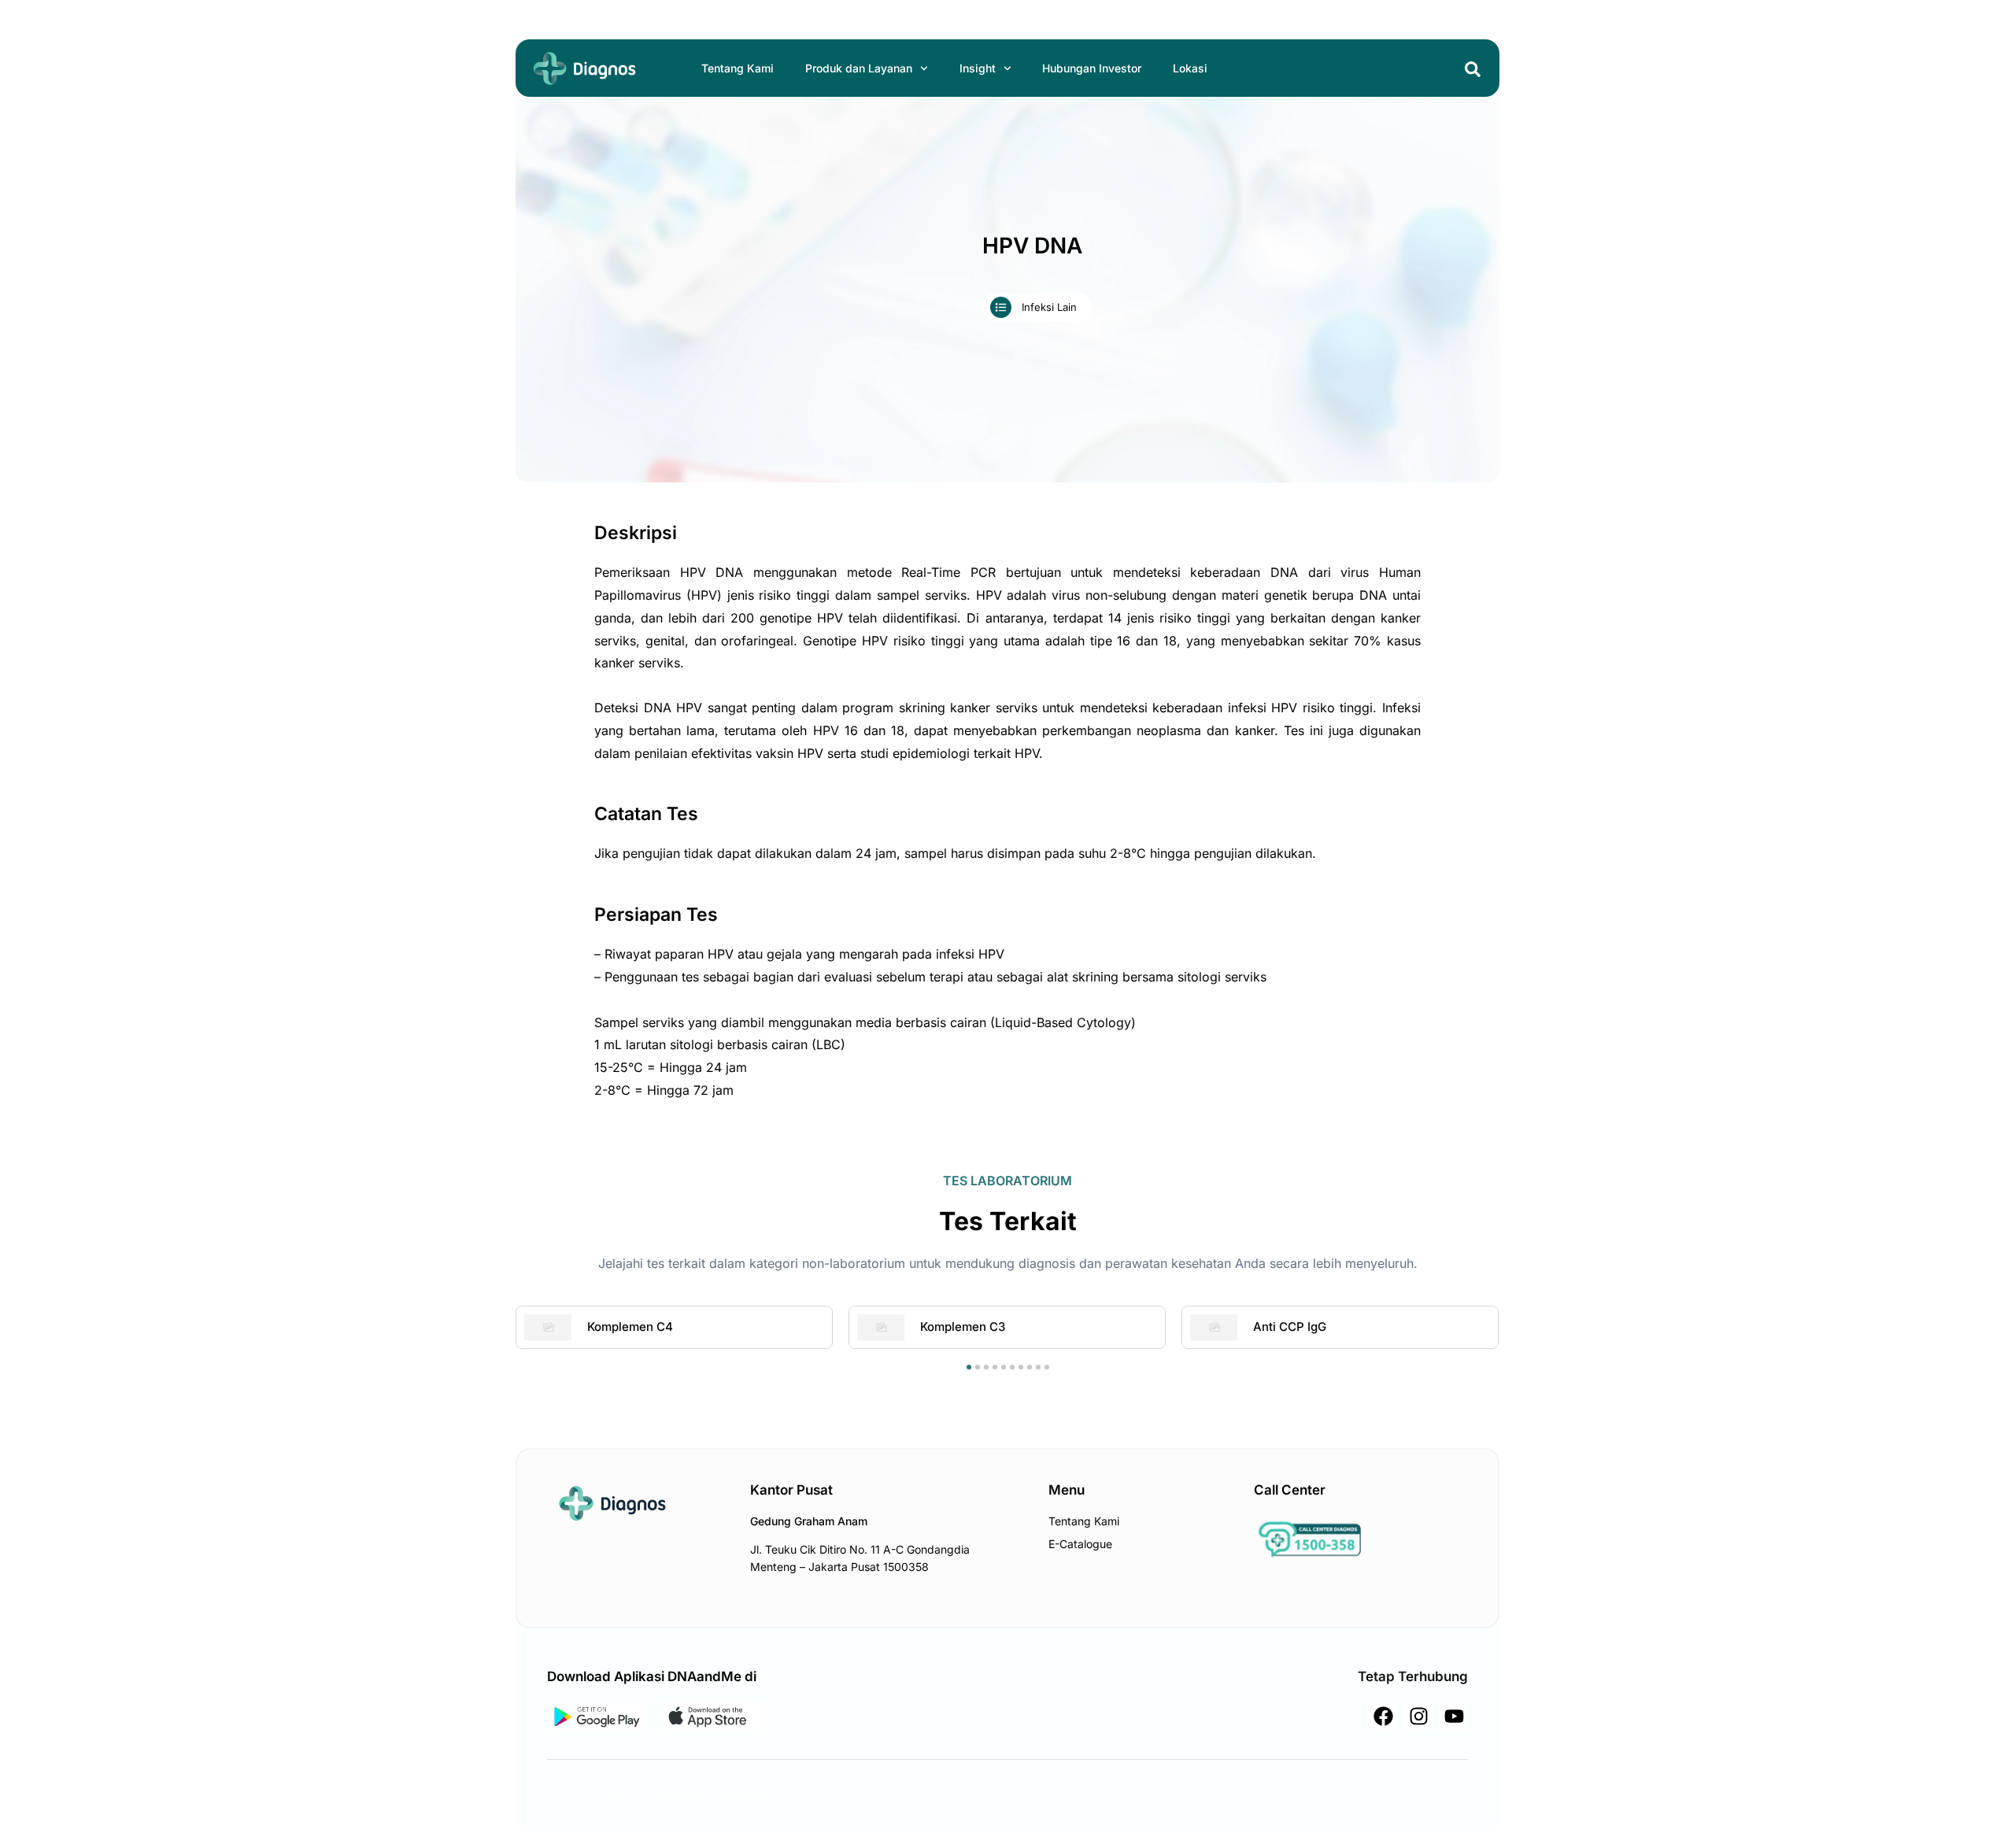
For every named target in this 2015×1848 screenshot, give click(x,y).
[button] (969, 1367)
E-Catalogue (1080, 1544)
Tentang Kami (738, 68)
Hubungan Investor (1092, 68)
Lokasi (1190, 68)
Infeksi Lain (1049, 307)
